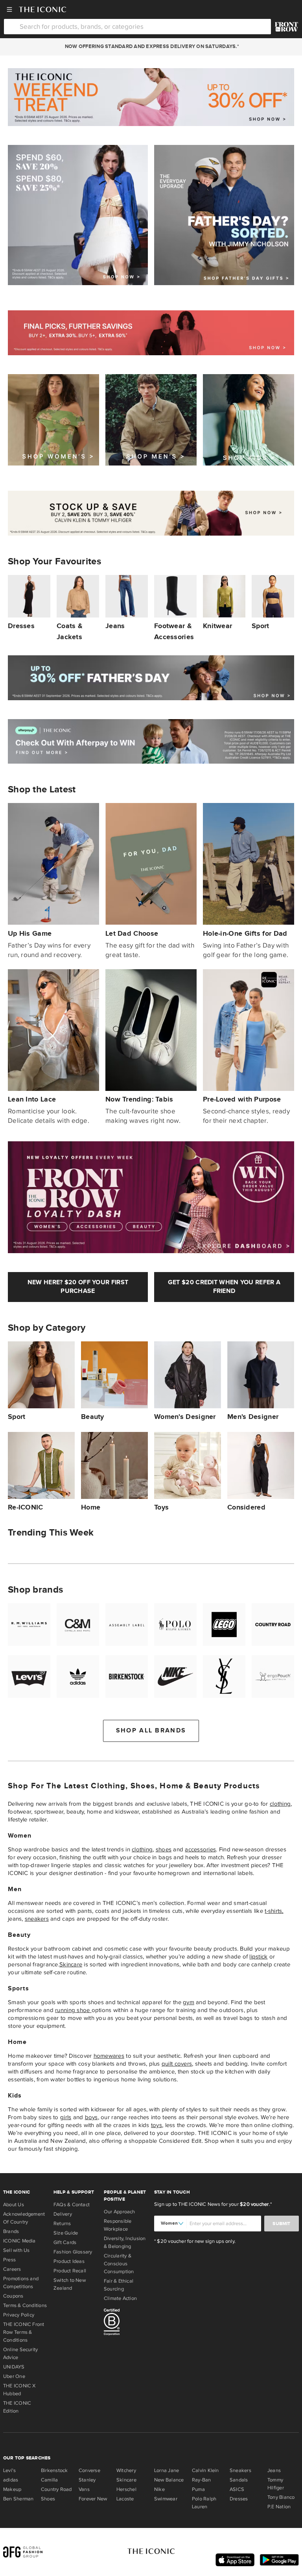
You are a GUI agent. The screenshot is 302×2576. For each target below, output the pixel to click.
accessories (200, 1849)
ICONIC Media (19, 2241)
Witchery (126, 2470)
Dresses (239, 2499)
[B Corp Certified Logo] (126, 2323)
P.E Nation (279, 2507)
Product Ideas (69, 2261)
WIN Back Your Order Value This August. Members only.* (151, 46)
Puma (198, 2489)
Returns (62, 2224)
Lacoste (125, 2499)
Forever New (93, 2499)
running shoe (73, 2010)
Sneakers (240, 2470)
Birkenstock (54, 2470)
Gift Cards (65, 2242)
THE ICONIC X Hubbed (19, 2390)
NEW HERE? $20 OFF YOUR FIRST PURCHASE (78, 1287)
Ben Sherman (18, 2499)
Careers (12, 2269)
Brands (11, 2231)
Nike (159, 2489)
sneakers (37, 1919)
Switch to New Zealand (70, 2284)
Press (9, 2260)
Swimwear (166, 2499)
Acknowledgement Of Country (24, 2218)
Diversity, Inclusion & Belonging (125, 2242)
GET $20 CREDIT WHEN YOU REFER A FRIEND (224, 1287)
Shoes (48, 2499)
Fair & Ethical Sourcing (119, 2285)
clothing (280, 1804)
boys (91, 2117)
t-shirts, (274, 1911)
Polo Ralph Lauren (204, 2503)
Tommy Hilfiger (276, 2484)
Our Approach (120, 2212)
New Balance (169, 2480)
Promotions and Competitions (21, 2283)
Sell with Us (17, 2250)
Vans (84, 2489)
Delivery (63, 2214)
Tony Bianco (281, 2497)
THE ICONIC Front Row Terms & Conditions (24, 2332)
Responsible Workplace (118, 2225)
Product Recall (70, 2271)
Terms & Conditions (25, 2305)
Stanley (87, 2480)
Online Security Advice (20, 2353)
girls (66, 2117)
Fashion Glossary (73, 2252)
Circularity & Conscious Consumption (119, 2264)
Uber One (14, 2376)
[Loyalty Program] (286, 27)
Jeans (274, 2470)
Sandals (239, 2480)
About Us (14, 2205)
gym (189, 2002)
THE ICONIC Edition (17, 2407)
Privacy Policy (19, 2315)
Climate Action (120, 2298)
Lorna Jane (167, 2470)
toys (157, 2125)
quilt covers (177, 2064)
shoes (164, 1849)
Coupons (13, 2296)
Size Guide (66, 2233)
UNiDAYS (14, 2367)
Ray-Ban (202, 2480)
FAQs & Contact (72, 2205)
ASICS (237, 2489)
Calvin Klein (205, 2470)
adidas (11, 2480)
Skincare (71, 1964)
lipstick (258, 1957)
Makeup (12, 2489)
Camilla (50, 2480)
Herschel (126, 2489)
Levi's (9, 2470)
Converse (89, 2470)
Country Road (56, 2489)
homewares (109, 2056)
